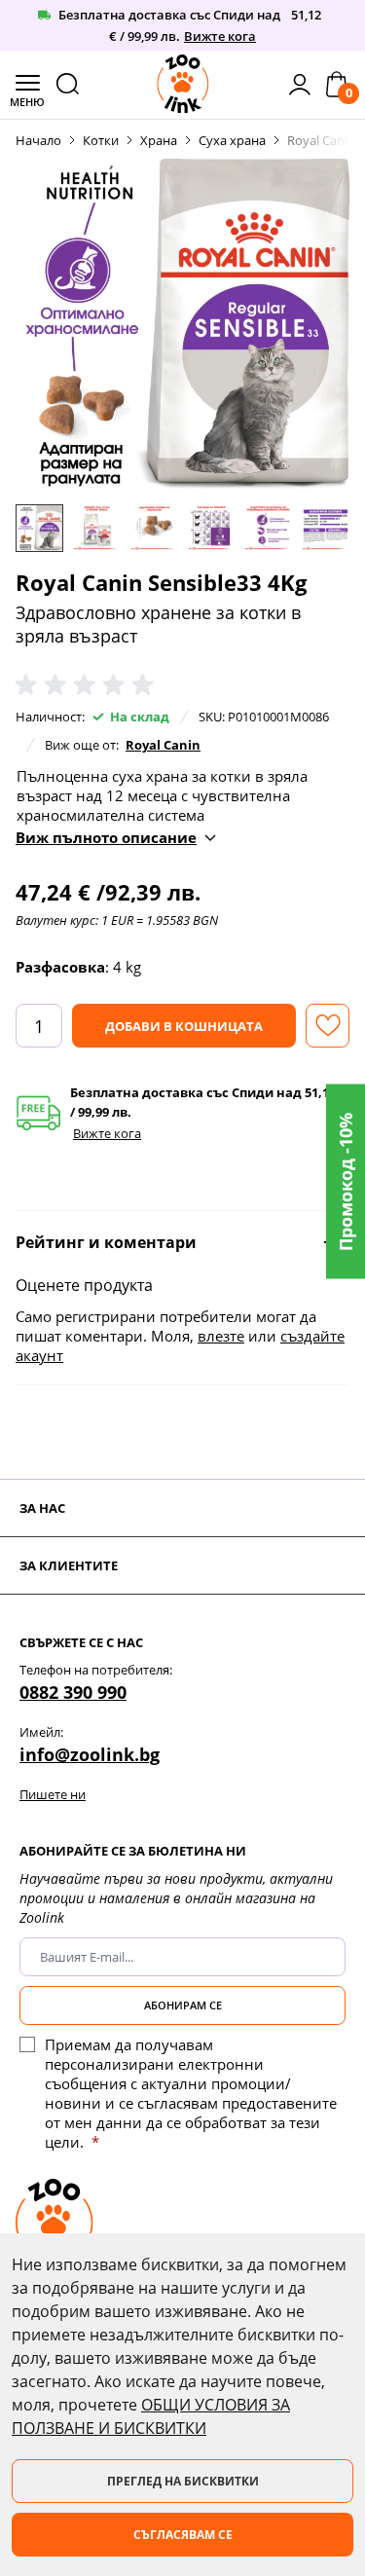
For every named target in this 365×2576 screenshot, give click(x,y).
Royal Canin (163, 745)
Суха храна (232, 140)
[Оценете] (89, 685)
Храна (159, 140)
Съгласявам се (183, 2535)
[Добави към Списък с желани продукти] (328, 1026)
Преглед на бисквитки (183, 2481)
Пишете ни (53, 1794)
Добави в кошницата (184, 1026)
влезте (221, 1336)
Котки (101, 140)
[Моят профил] (300, 85)
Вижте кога (220, 36)
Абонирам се (183, 2005)
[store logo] (183, 84)
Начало (38, 140)
